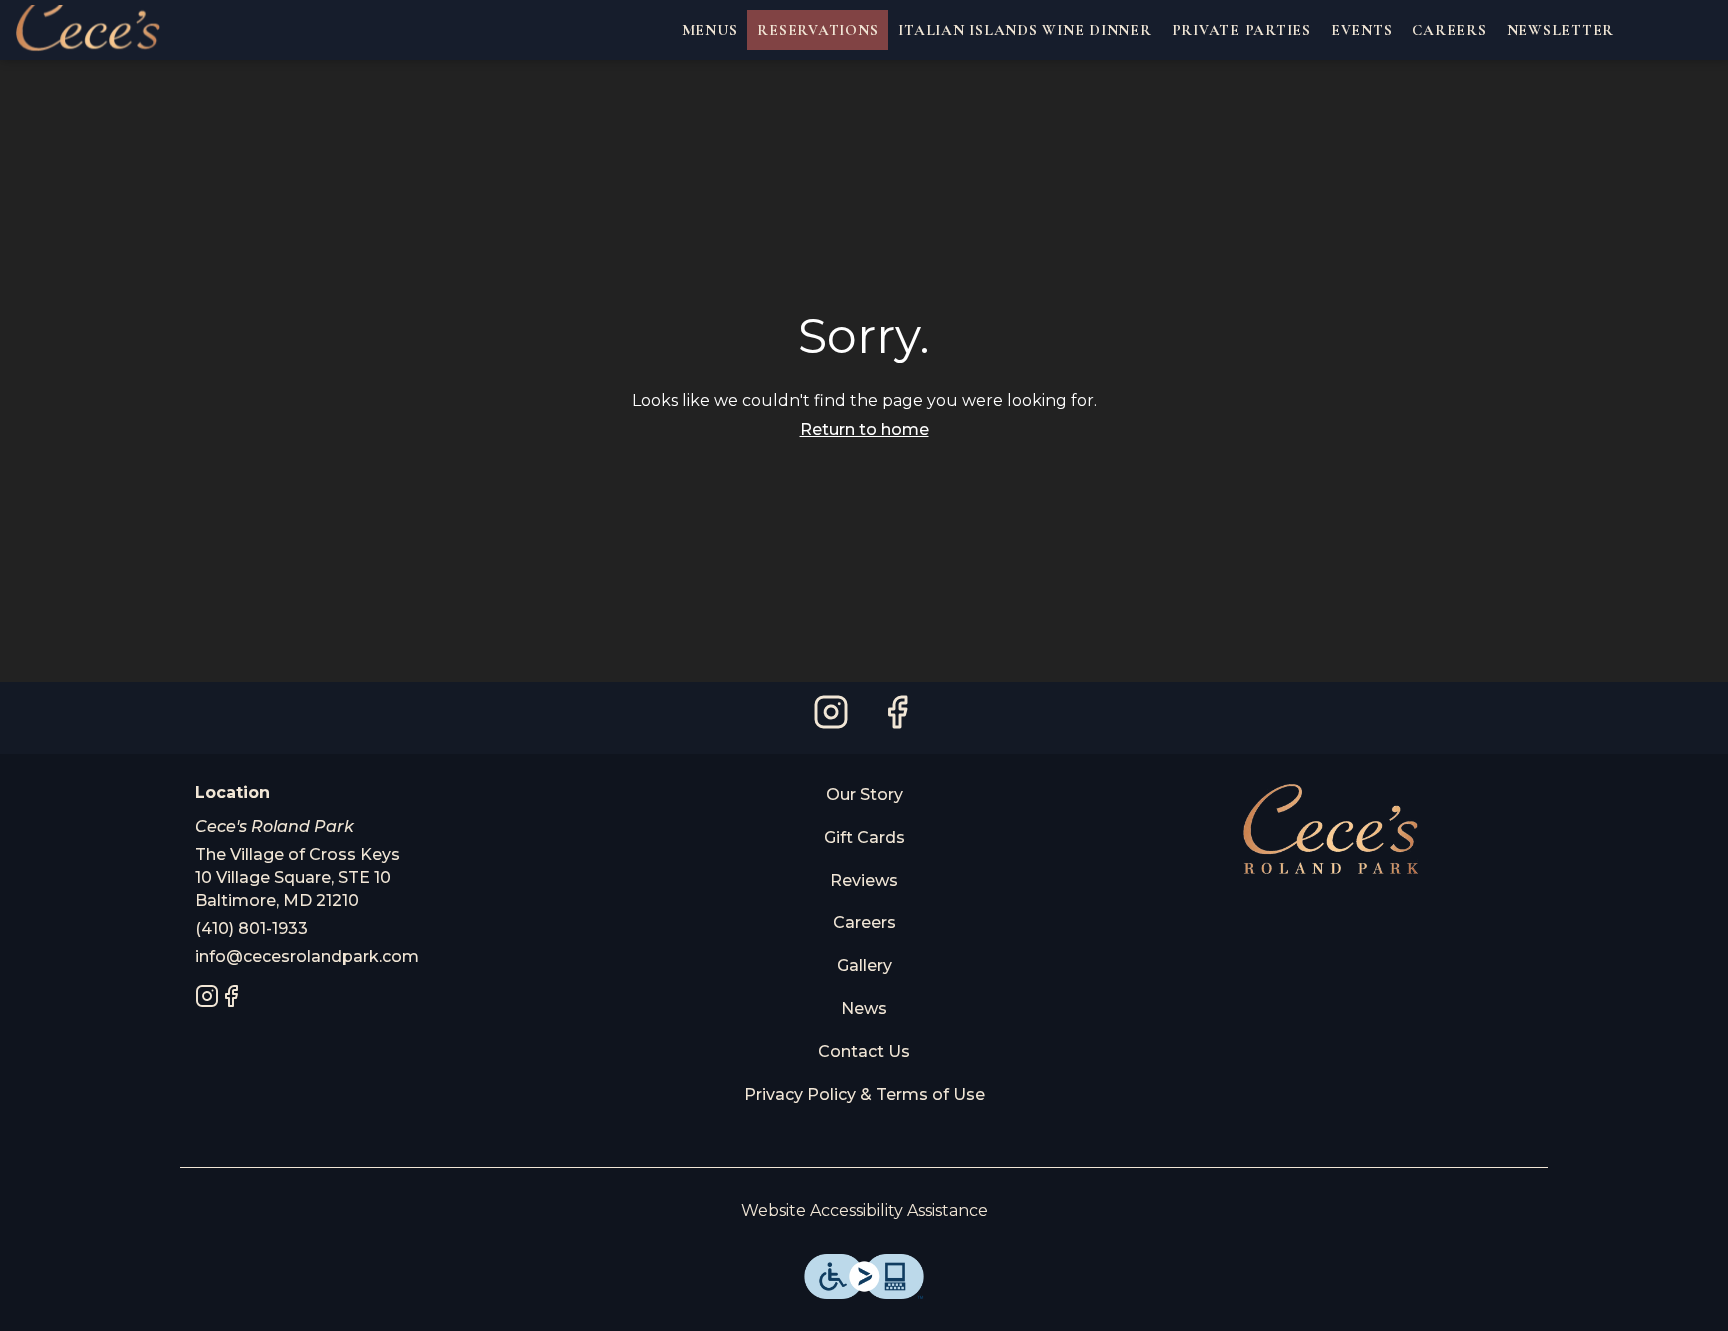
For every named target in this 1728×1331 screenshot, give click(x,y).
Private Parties (1241, 30)
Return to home (864, 429)
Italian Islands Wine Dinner (1024, 30)
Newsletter (1561, 30)
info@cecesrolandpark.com (307, 956)
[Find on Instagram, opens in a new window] (831, 717)
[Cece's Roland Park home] (106, 30)
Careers (1449, 30)
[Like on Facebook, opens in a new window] (897, 717)
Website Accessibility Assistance (864, 1210)
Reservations (817, 30)
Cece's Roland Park (1330, 829)
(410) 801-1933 (251, 928)
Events (1362, 30)
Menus (710, 30)
